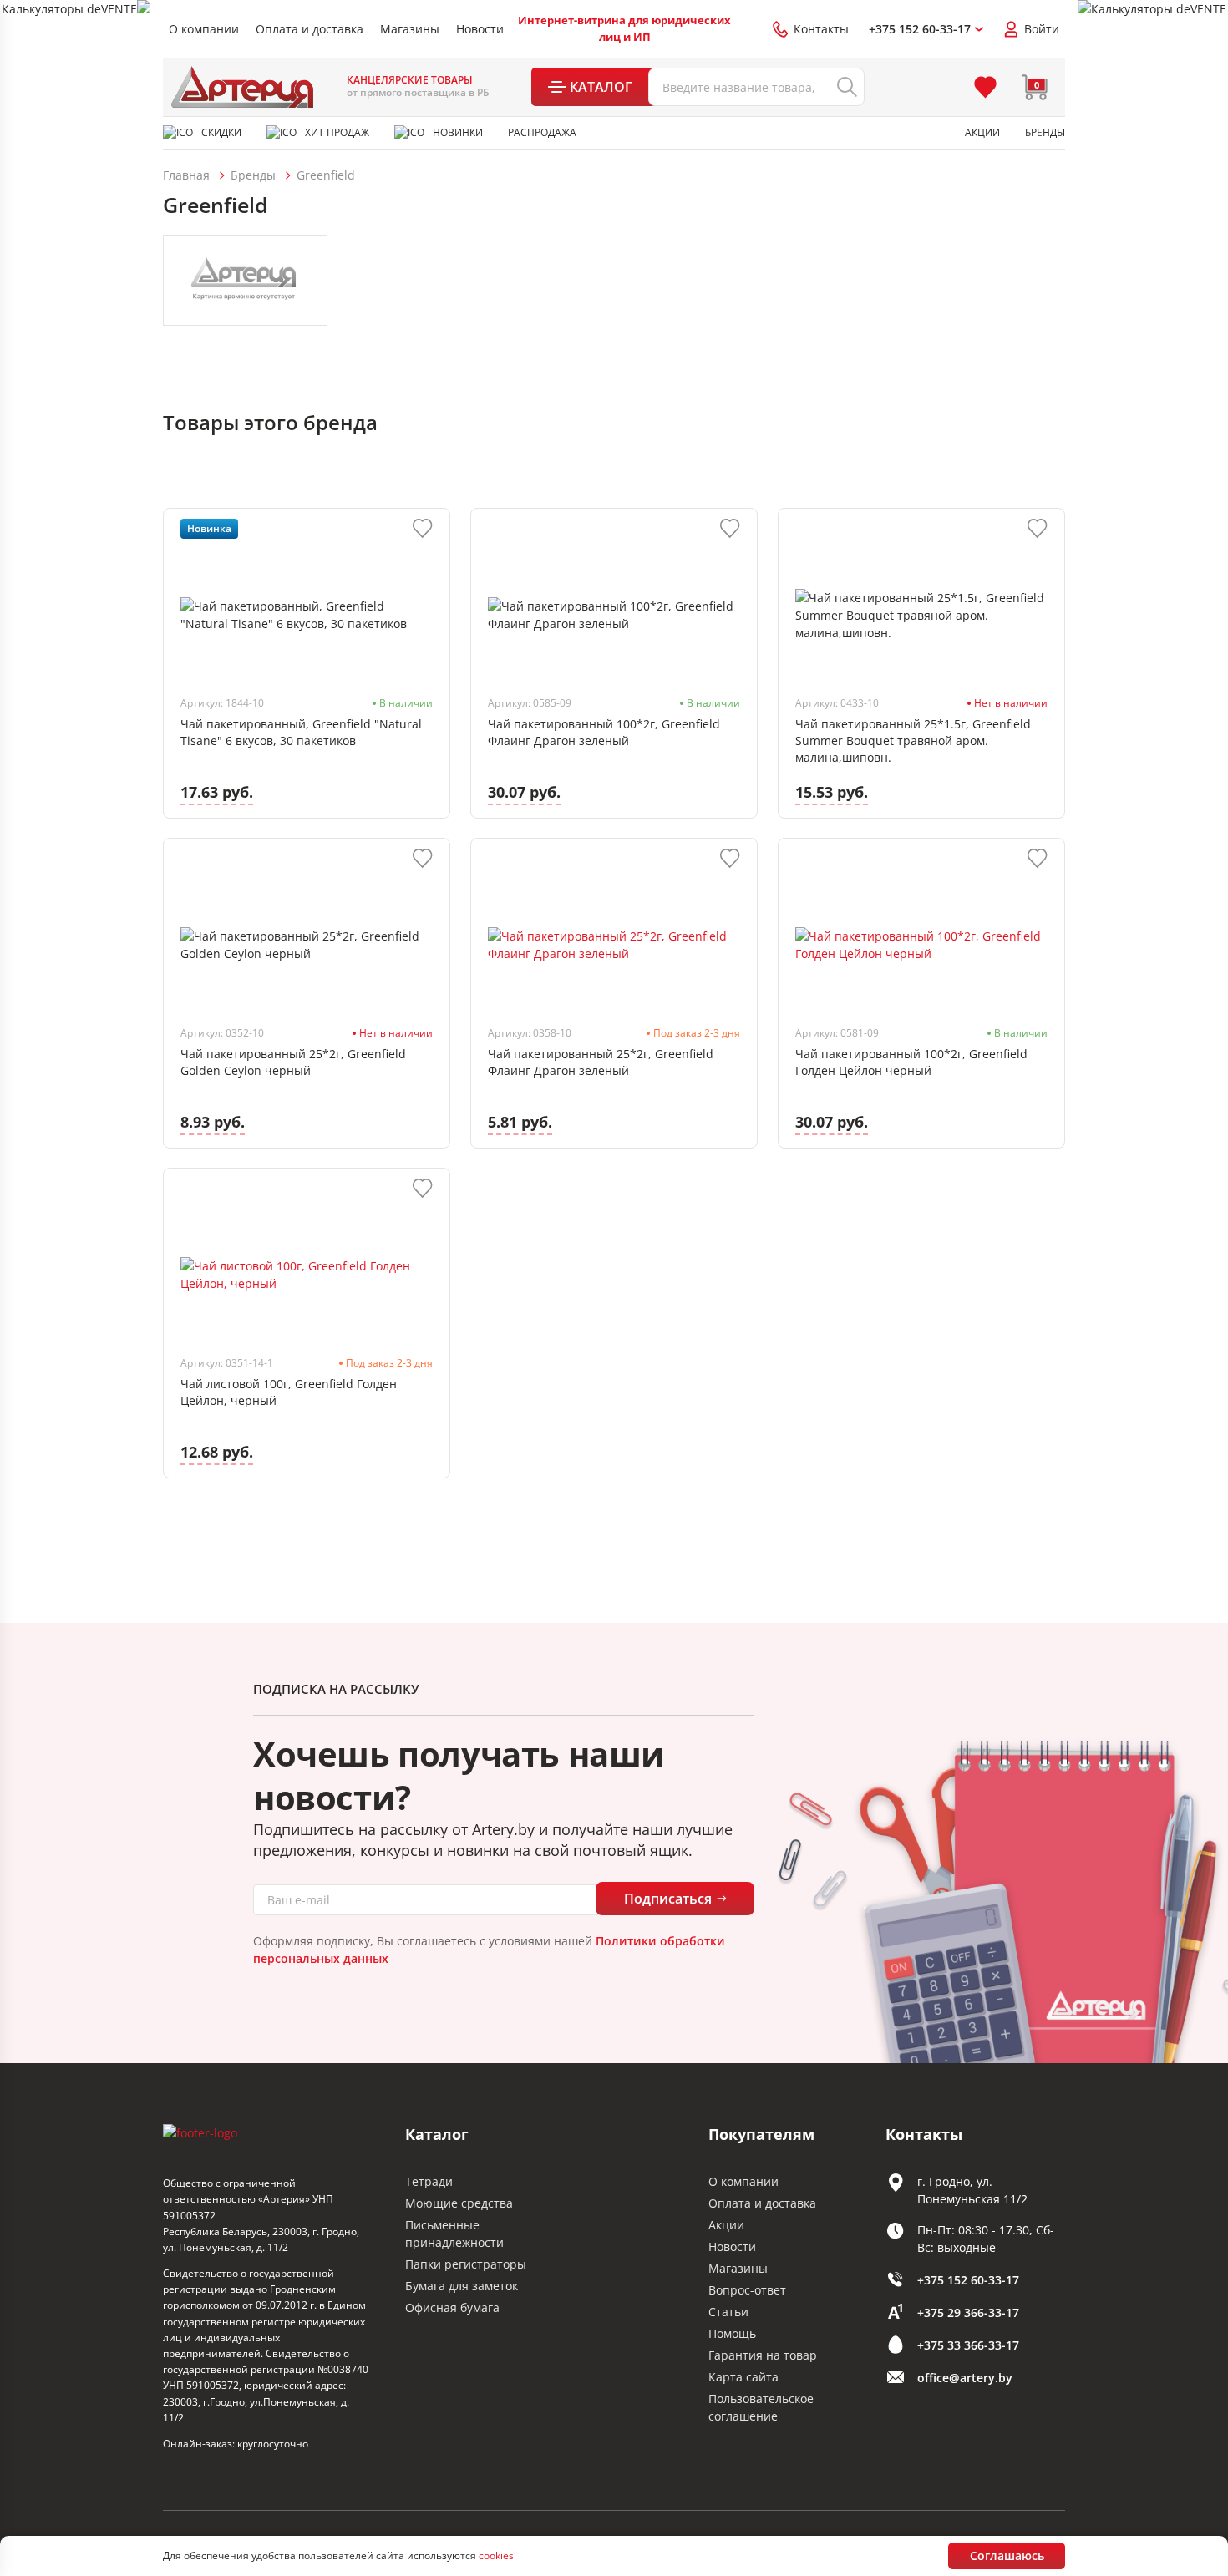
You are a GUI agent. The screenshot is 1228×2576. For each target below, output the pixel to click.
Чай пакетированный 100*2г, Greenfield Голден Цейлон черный (911, 1062)
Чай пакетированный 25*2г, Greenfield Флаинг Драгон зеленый (601, 1062)
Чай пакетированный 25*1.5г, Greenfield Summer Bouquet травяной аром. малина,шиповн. (913, 740)
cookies (496, 2556)
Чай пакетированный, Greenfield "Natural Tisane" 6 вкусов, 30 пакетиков (301, 732)
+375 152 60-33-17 (968, 2280)
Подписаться (668, 1899)
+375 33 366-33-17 (968, 2345)
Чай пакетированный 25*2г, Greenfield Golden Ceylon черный (293, 1062)
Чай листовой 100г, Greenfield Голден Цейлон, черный (289, 1392)
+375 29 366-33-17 (968, 2312)
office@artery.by (965, 2378)
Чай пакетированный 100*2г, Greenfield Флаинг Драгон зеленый (604, 732)
